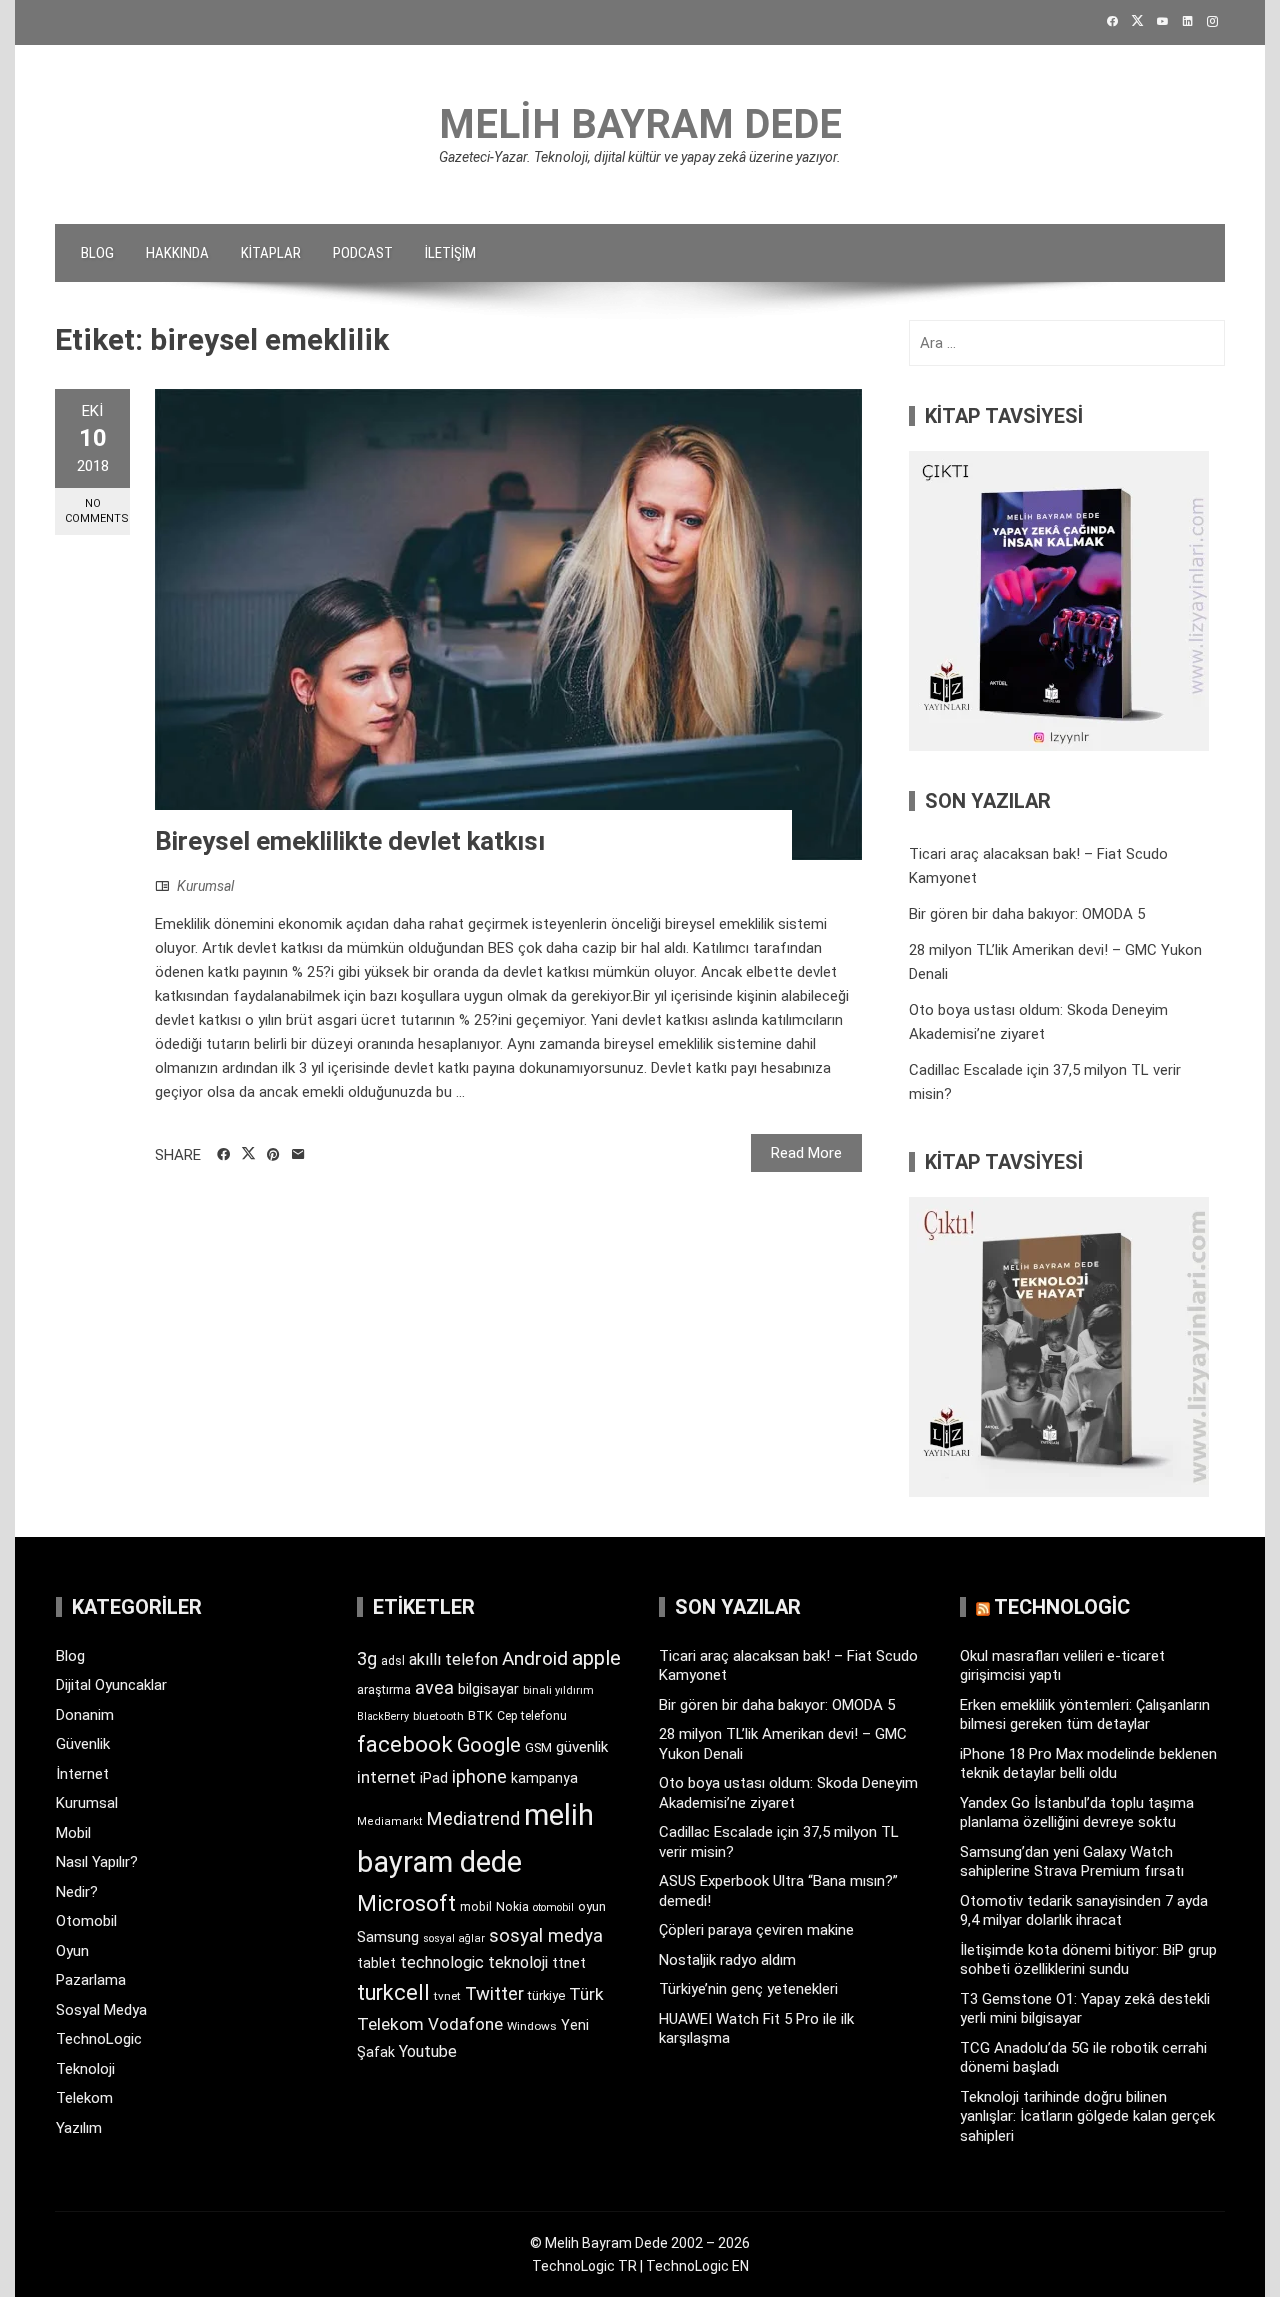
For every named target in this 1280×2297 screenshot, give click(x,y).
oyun (592, 1906)
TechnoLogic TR (584, 2266)
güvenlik (582, 1747)
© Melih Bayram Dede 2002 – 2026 (640, 2243)
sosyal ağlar (454, 1938)
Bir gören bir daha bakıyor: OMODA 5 (1027, 914)
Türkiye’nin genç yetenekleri (748, 1989)
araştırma (384, 1689)
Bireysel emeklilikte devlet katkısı (350, 841)
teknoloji (518, 1962)
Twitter (494, 1993)
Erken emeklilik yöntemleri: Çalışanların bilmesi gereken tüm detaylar (1085, 1715)
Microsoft (406, 1903)
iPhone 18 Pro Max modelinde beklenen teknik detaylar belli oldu (1088, 1764)
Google (489, 1745)
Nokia (512, 1906)
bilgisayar (488, 1689)
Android (535, 1658)
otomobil (553, 1907)
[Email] (298, 1155)
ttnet (569, 1963)
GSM (538, 1747)
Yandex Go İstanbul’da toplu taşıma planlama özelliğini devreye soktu (1077, 1813)
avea (434, 1687)
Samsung (388, 1937)
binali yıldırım (558, 1690)
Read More (806, 1153)
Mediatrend (473, 1818)
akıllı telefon (453, 1659)
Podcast (363, 253)
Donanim (85, 1715)
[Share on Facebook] (223, 1155)
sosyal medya (546, 1935)
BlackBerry (383, 1716)
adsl (393, 1661)
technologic (442, 1962)
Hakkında (177, 253)
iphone (479, 1776)
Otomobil (86, 1921)
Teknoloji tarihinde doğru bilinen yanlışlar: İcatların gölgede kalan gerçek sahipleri (1087, 2116)
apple (596, 1658)
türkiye (546, 1995)
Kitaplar (271, 253)
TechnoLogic (99, 2039)
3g (367, 1658)
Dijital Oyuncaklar (111, 1685)
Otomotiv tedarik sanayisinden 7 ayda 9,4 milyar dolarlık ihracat (1084, 1911)
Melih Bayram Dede (640, 124)
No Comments (97, 511)
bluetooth (438, 1716)
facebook (405, 1744)
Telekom (84, 2098)
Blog (97, 253)
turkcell (393, 1992)
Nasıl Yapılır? (97, 1862)
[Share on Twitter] (248, 1154)
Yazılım (79, 2128)
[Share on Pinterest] (273, 1155)
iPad (434, 1778)
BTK (480, 1715)
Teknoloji (85, 2069)
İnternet (82, 1774)
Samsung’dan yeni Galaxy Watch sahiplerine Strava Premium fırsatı (1072, 1862)
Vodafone (465, 2024)
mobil (476, 1907)
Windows (532, 2026)
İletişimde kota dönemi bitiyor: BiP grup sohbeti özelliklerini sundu (1088, 1960)
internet (386, 1777)
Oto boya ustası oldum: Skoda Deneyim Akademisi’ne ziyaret (788, 1793)
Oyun (72, 1951)
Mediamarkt (390, 1821)
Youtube (428, 2051)
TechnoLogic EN (697, 2266)
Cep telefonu (532, 1716)
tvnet (447, 1996)
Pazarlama (91, 1980)
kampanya (544, 1778)
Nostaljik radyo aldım (727, 1960)
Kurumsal (205, 886)
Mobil (73, 1833)
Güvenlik (83, 1744)
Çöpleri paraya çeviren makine (756, 1930)
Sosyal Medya (101, 2010)
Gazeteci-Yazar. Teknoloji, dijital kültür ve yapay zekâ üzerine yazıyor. (640, 157)
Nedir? (77, 1892)
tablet (376, 1963)
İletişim (450, 253)
